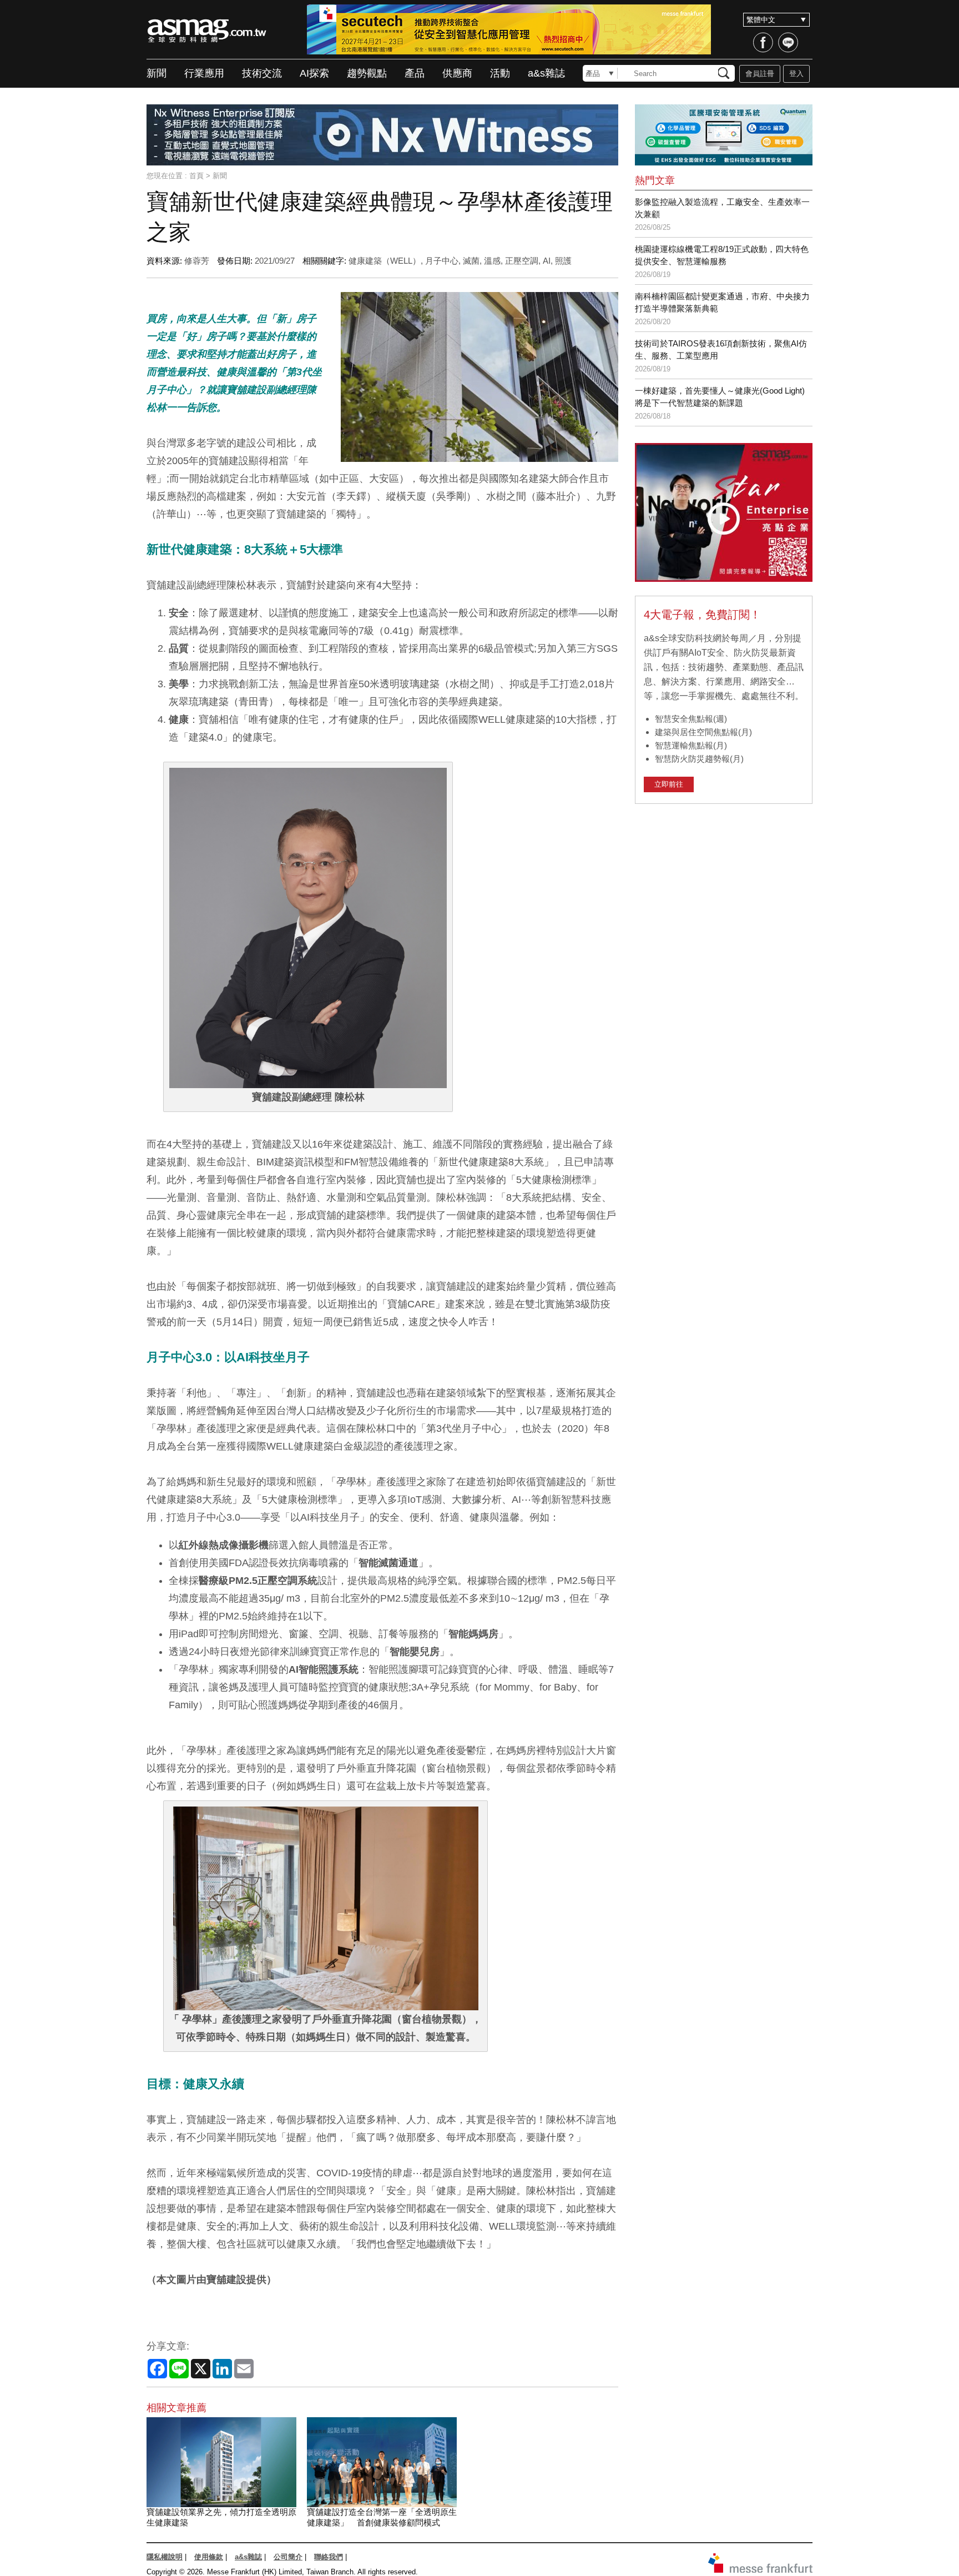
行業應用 (204, 73)
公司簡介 (288, 2557)
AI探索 (314, 73)
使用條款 (209, 2557)
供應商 (457, 73)
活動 (500, 73)
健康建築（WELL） (385, 261)
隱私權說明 (165, 2557)
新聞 (157, 73)
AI (547, 261)
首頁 (196, 176)
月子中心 (442, 261)
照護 (563, 261)
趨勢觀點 (367, 73)
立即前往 (669, 784)
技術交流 (262, 73)
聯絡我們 (329, 2557)
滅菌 (471, 261)
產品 (415, 73)
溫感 (492, 261)
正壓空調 (522, 261)
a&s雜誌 (546, 73)
